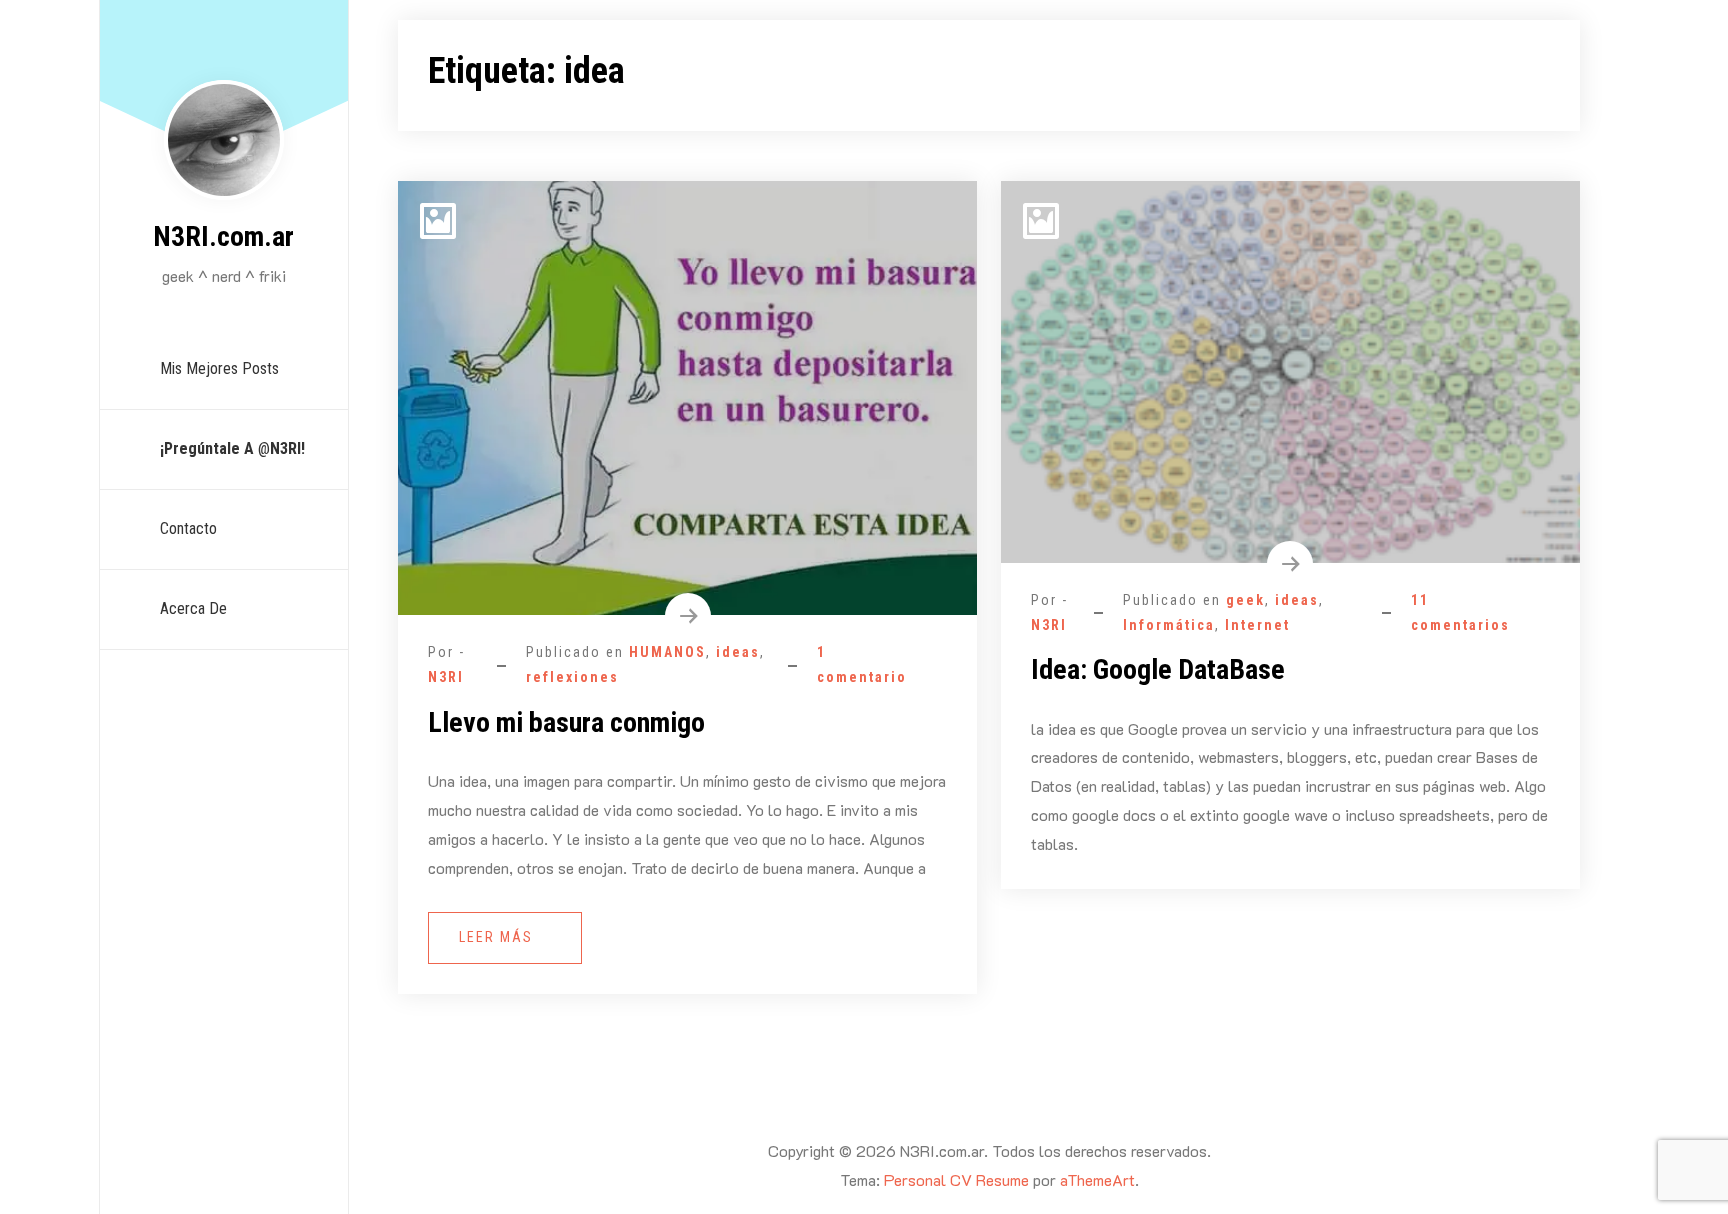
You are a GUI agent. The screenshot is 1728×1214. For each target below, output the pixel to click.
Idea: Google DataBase (1158, 669)
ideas (738, 652)
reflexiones (572, 677)
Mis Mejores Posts (219, 368)
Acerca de (193, 608)
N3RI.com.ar (223, 236)
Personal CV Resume (956, 1179)
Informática (1169, 625)
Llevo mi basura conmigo (566, 722)
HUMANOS (667, 652)
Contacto (188, 528)
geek (1245, 600)
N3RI (446, 677)
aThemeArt (1097, 1179)
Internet (1257, 625)
